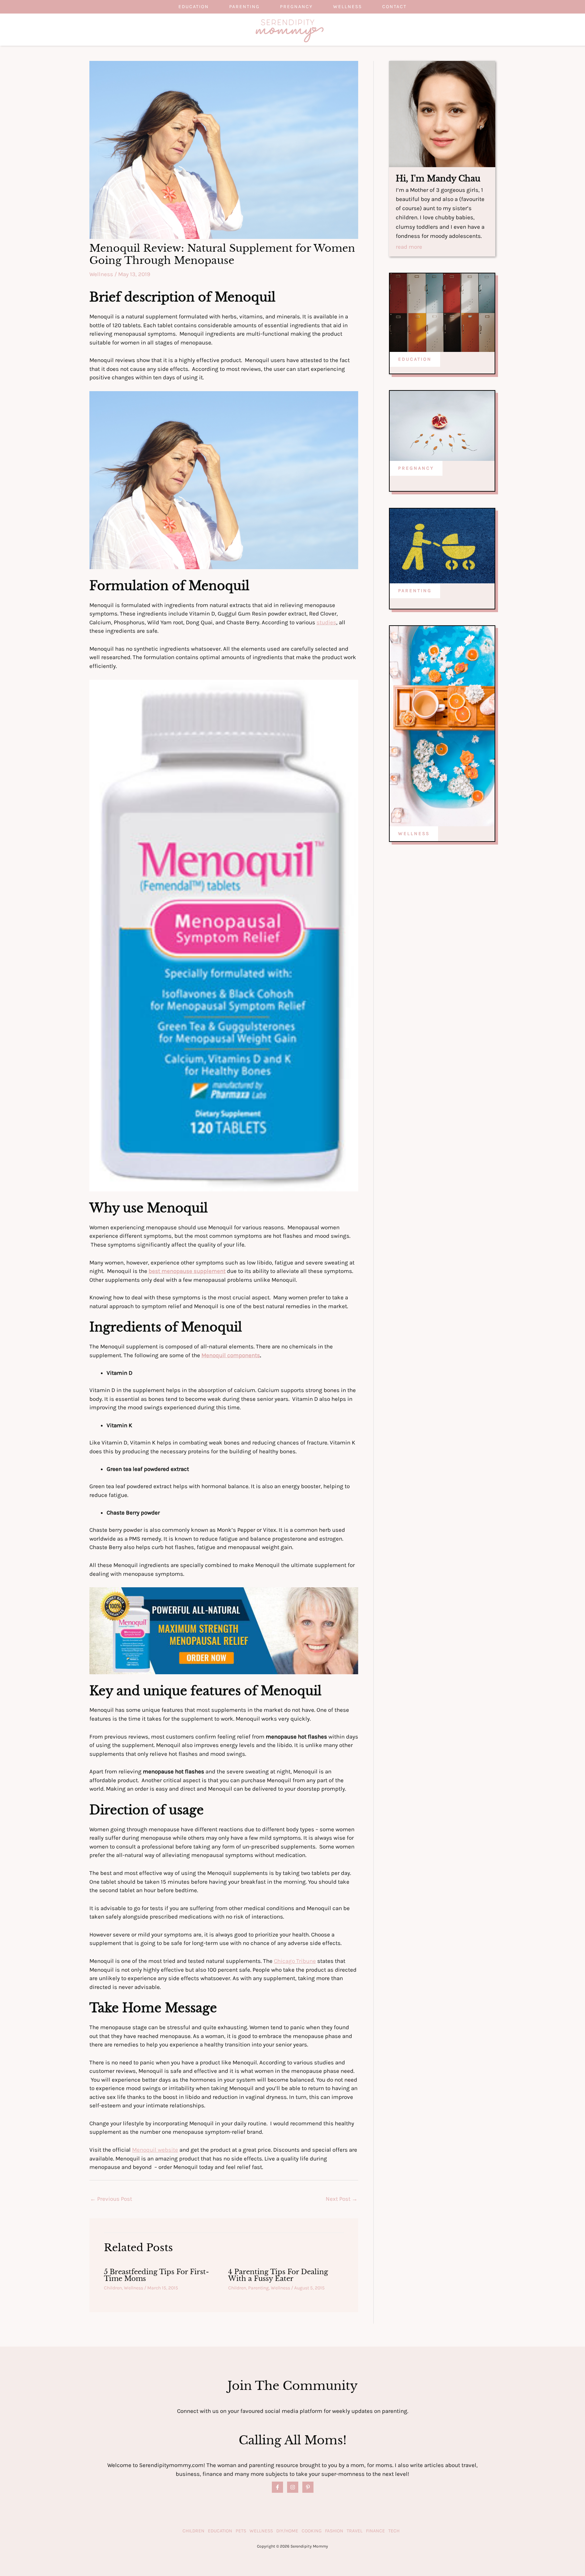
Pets (241, 2531)
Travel (355, 2531)
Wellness (348, 7)
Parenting (244, 7)
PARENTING (415, 591)
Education (194, 7)
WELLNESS (414, 834)
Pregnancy (296, 7)
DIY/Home (287, 2531)
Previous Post (111, 2199)
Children (113, 2288)
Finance (375, 2531)
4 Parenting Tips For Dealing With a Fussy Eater (278, 2275)
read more (409, 247)
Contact (394, 7)
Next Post (342, 2199)
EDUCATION (415, 359)
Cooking (312, 2531)
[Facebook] (277, 2487)
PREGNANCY (416, 468)
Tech (394, 2531)
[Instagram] (293, 2487)
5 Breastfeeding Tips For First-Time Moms (156, 2275)
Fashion (334, 2531)
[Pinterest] (308, 2487)
